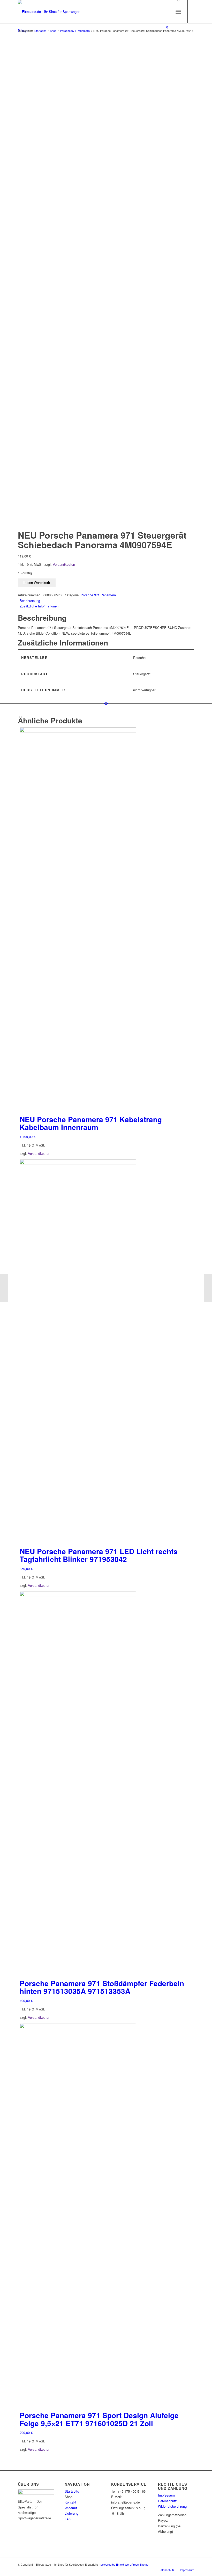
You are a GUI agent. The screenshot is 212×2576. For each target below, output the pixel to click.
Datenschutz (167, 2501)
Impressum (166, 2495)
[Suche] (167, 12)
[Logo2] (53, 12)
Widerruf (71, 2508)
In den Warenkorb (37, 583)
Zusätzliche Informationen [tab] (39, 606)
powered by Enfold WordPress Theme (124, 2564)
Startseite (72, 2491)
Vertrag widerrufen (126, 2533)
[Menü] (178, 12)
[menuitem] (167, 12)
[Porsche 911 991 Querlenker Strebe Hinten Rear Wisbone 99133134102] (208, 1288)
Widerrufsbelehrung (172, 2506)
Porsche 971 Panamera (98, 595)
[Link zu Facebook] (171, 48)
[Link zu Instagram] (163, 48)
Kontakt (70, 2502)
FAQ (68, 2519)
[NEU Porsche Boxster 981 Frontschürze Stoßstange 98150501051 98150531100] (4, 1288)
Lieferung (71, 2513)
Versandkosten (64, 564)
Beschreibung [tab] (30, 601)
